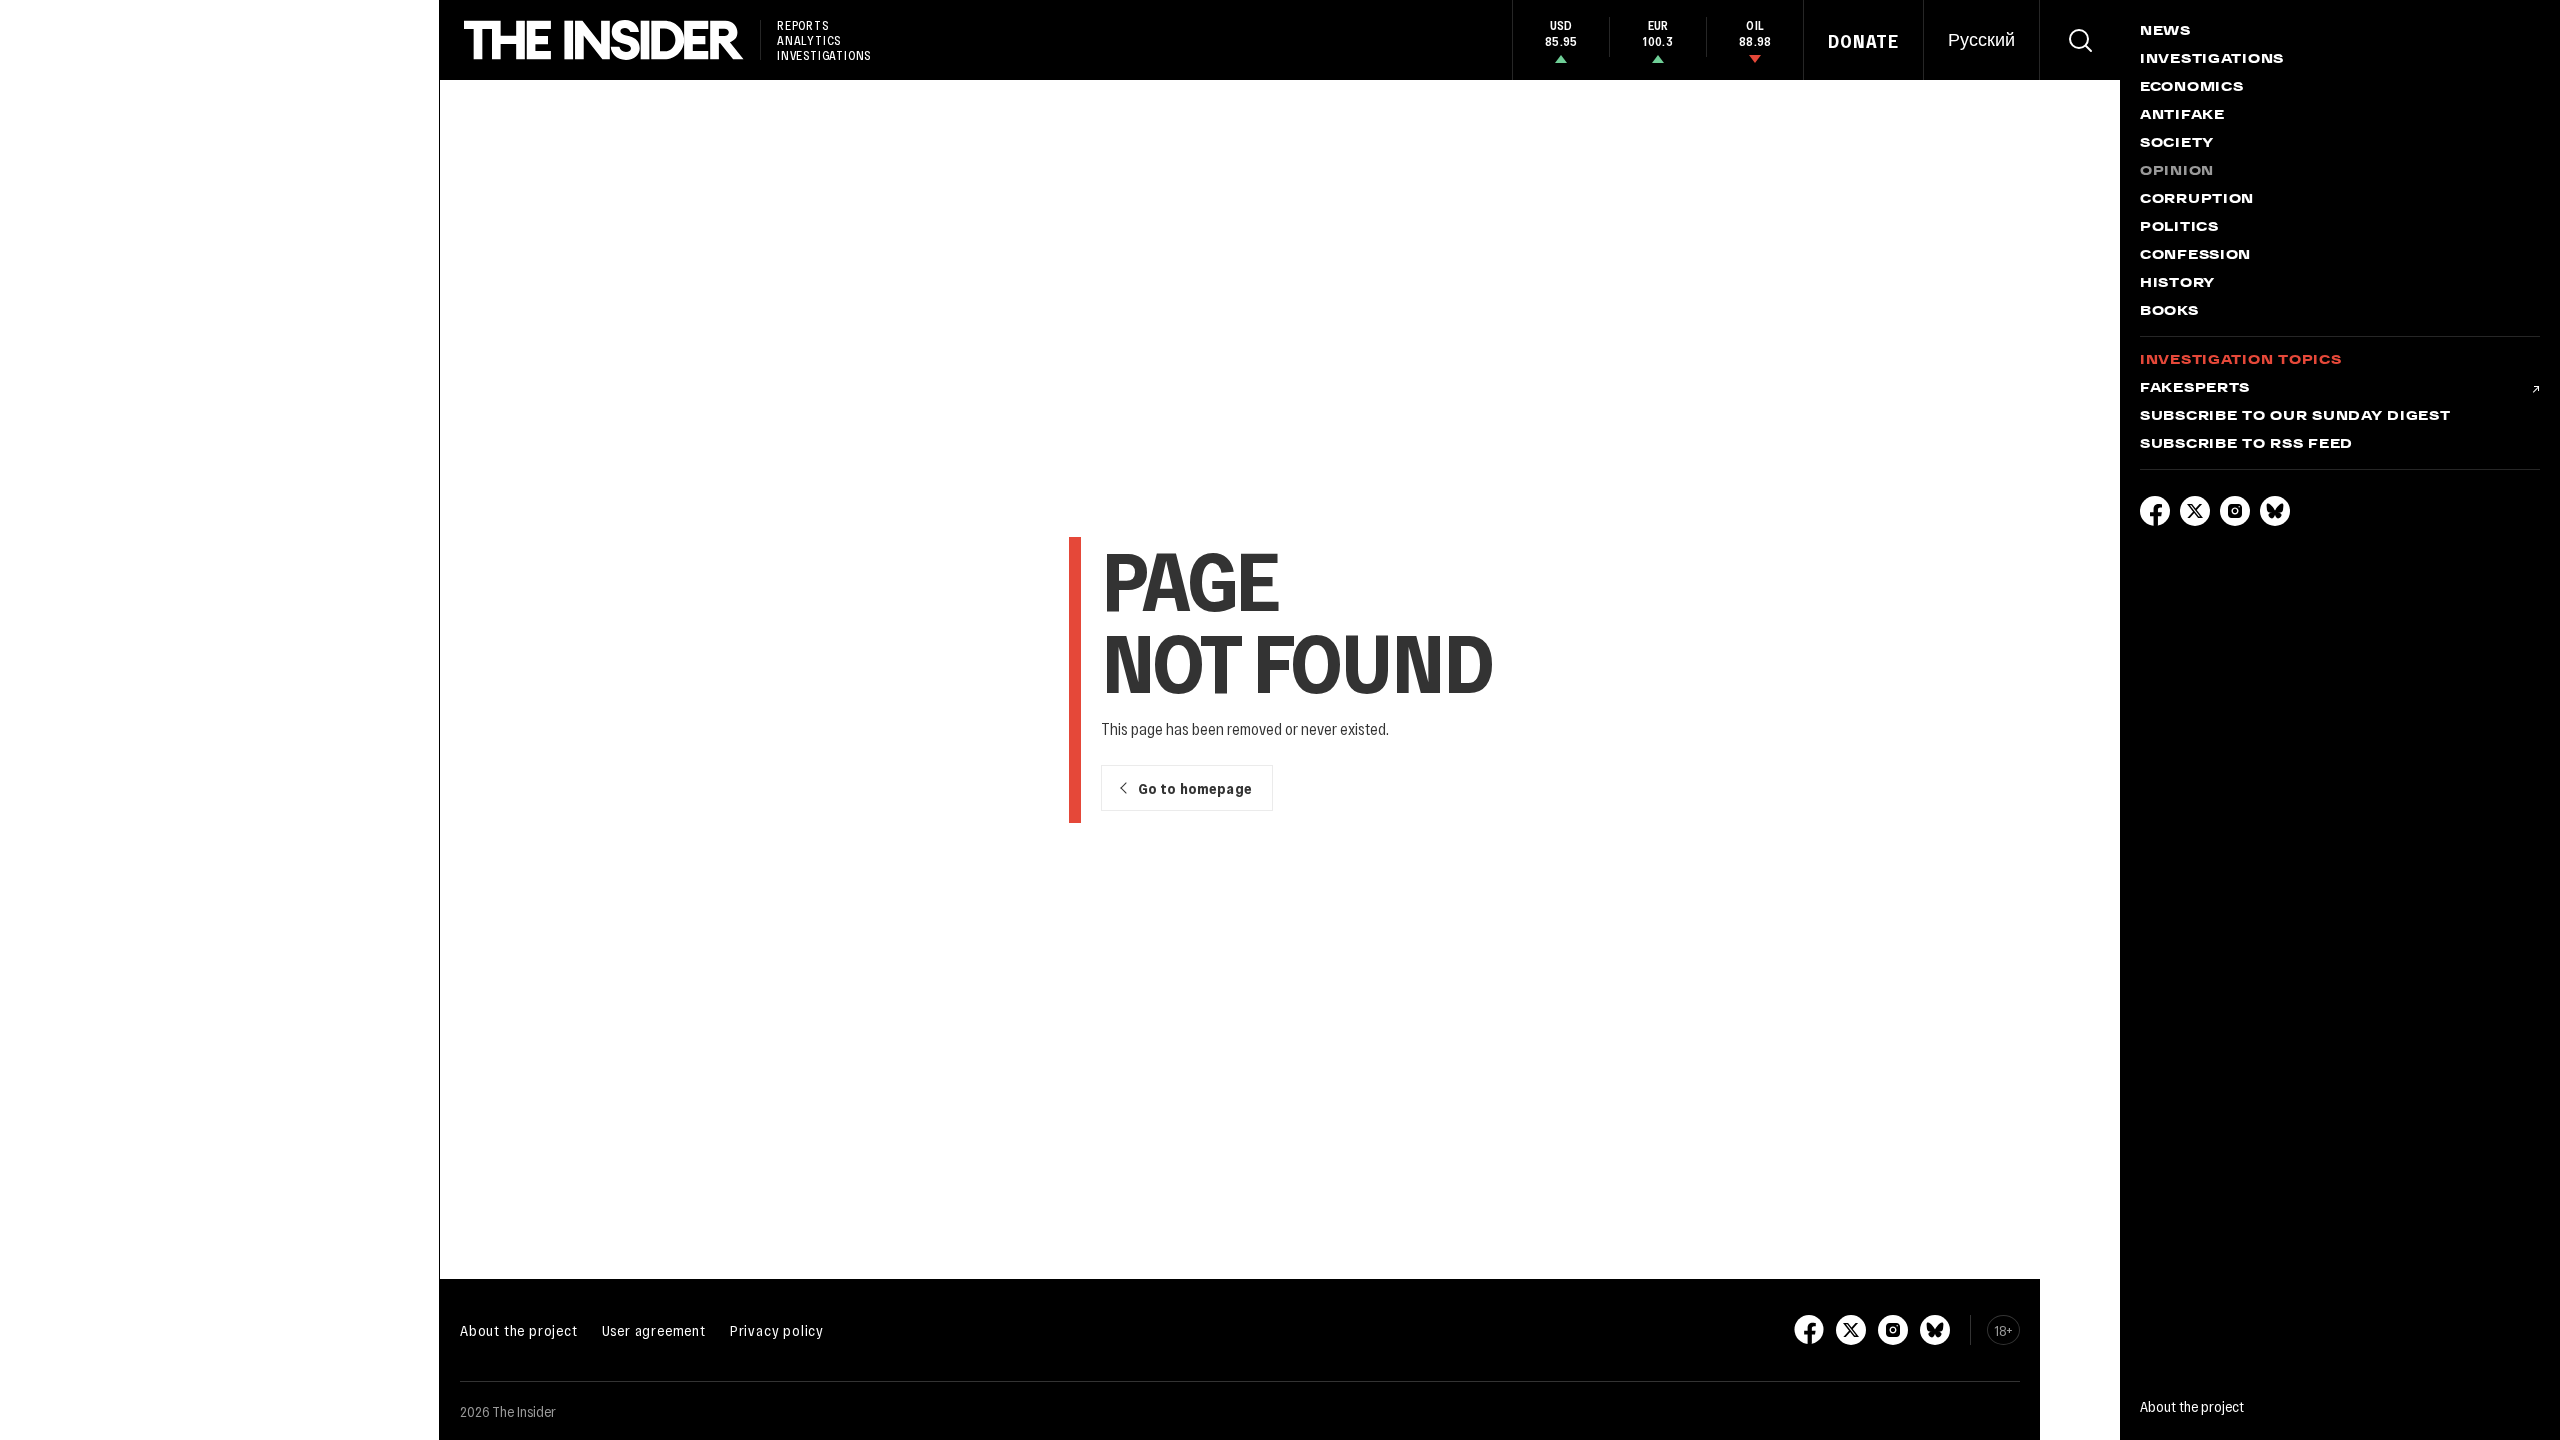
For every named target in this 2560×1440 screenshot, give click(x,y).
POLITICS (2179, 228)
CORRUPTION (2197, 200)
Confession (2195, 256)
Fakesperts (2195, 389)
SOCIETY (2177, 144)
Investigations (2212, 60)
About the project (519, 1330)
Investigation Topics (2240, 361)
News (2165, 32)
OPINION (2177, 172)
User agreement (654, 1330)
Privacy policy (777, 1330)
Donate (1863, 41)
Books (2169, 312)
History (2177, 284)
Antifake (2182, 116)
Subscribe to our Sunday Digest (2295, 417)
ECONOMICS (2191, 88)
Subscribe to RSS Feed (2246, 445)
